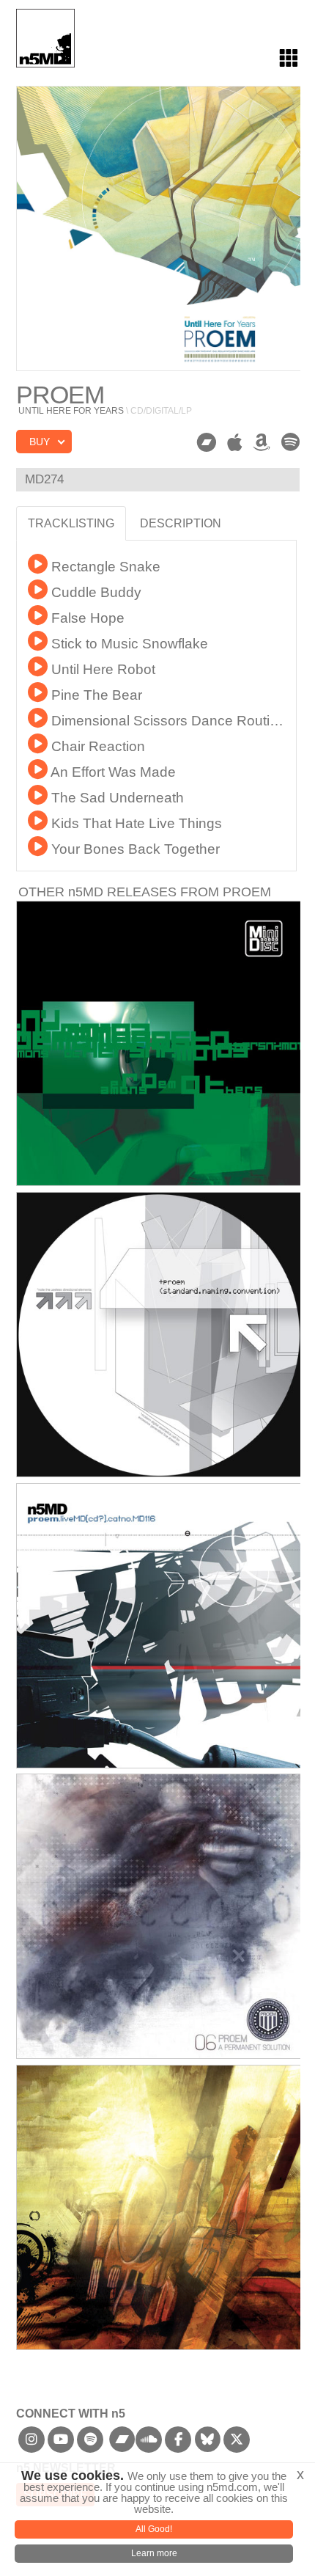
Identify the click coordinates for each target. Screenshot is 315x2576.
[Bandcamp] (206, 443)
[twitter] (237, 2444)
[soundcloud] (149, 2444)
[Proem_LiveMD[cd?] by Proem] (159, 1626)
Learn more (154, 2553)
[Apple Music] (234, 443)
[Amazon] (262, 443)
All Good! (154, 2529)
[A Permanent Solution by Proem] (159, 1916)
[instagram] (32, 2444)
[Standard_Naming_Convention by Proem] (159, 1335)
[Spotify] (290, 442)
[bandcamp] (123, 2444)
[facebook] (178, 2444)
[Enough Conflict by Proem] (159, 2207)
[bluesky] (208, 2444)
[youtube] (61, 2444)
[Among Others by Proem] (159, 1043)
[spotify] (90, 2444)
